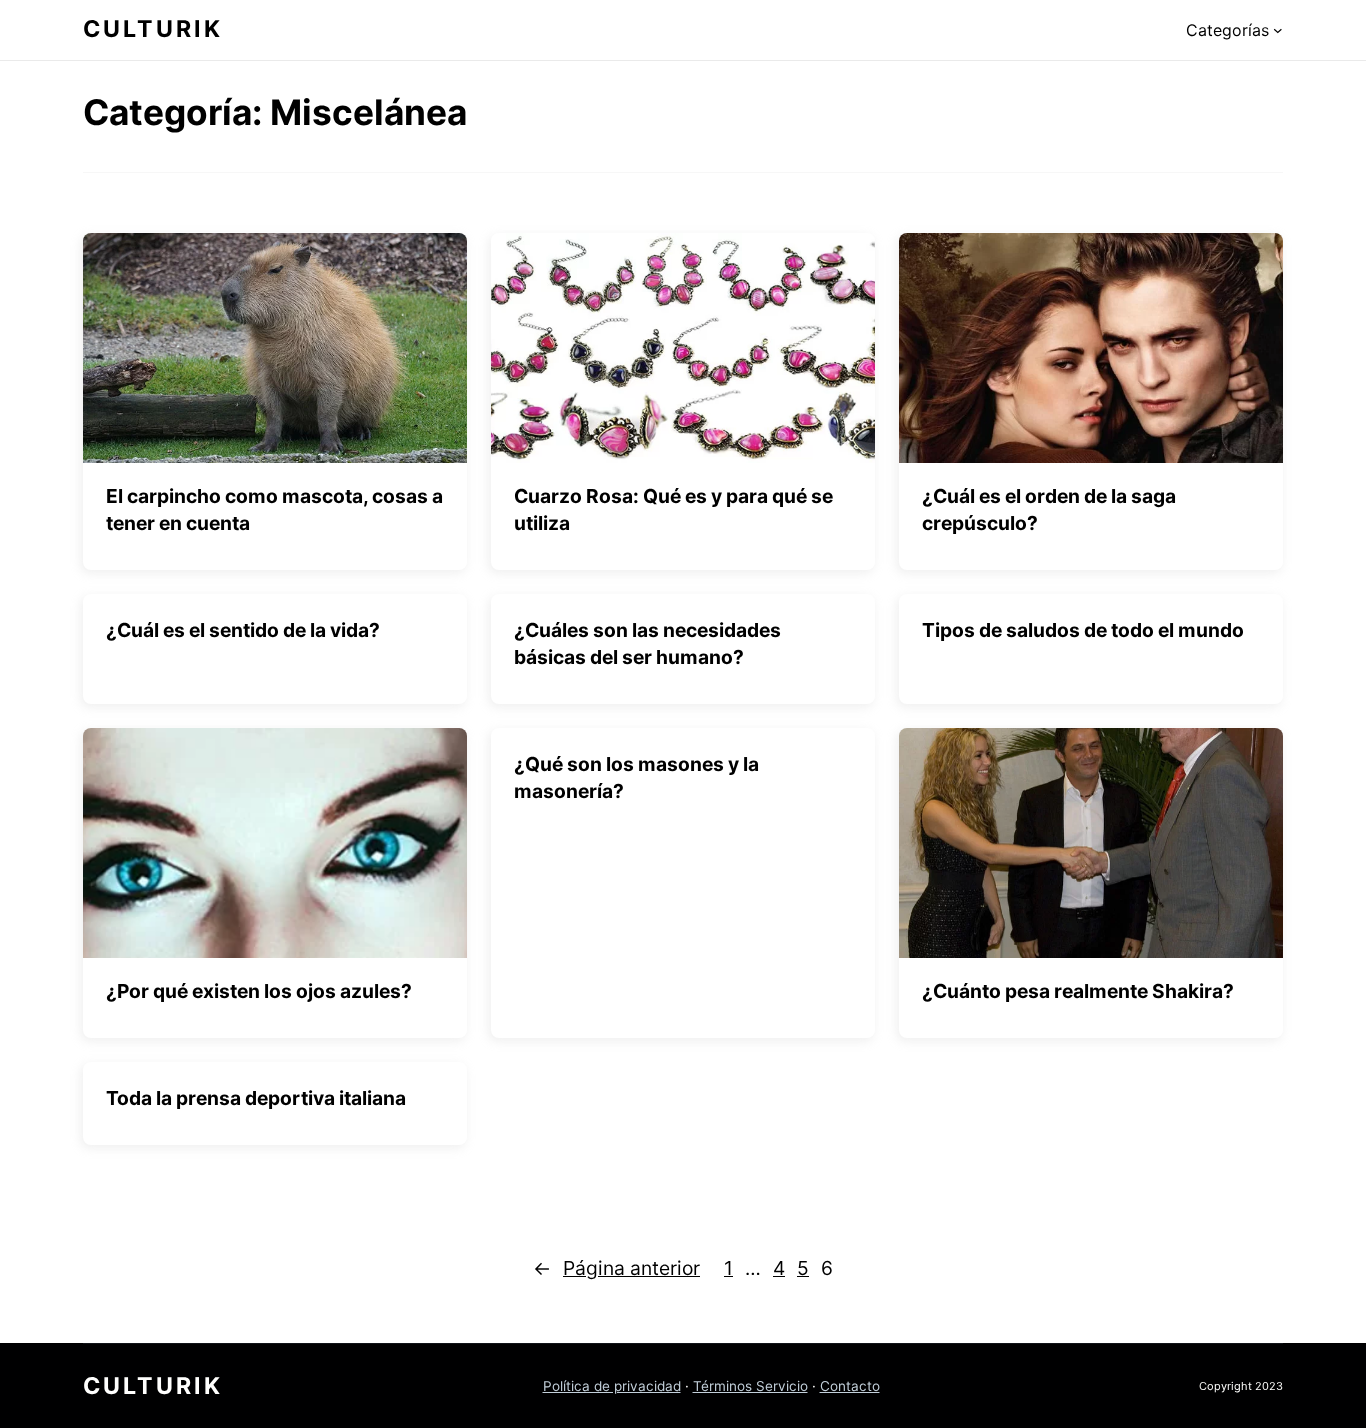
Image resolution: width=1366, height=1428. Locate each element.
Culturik (153, 29)
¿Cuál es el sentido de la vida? (243, 630)
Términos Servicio (750, 1386)
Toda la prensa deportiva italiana (256, 1098)
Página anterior (616, 1268)
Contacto (850, 1386)
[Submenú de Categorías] (1278, 30)
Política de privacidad (612, 1386)
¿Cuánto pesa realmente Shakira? (1078, 991)
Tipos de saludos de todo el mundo (1083, 630)
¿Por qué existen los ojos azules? (259, 991)
